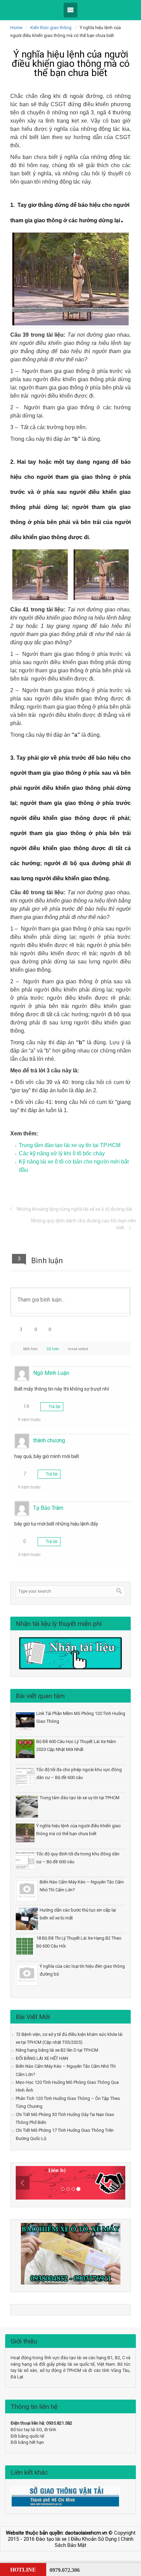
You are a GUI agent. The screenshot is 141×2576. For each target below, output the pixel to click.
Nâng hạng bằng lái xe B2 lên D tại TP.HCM (57, 2050)
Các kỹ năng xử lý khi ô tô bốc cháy (62, 1153)
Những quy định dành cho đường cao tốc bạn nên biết (84, 1224)
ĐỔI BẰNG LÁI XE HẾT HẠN (42, 2058)
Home (16, 28)
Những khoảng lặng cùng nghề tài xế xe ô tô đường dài (74, 1209)
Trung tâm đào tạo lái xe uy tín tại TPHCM (80, 1798)
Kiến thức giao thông (51, 28)
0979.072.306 (65, 2570)
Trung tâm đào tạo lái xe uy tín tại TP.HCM (70, 1145)
